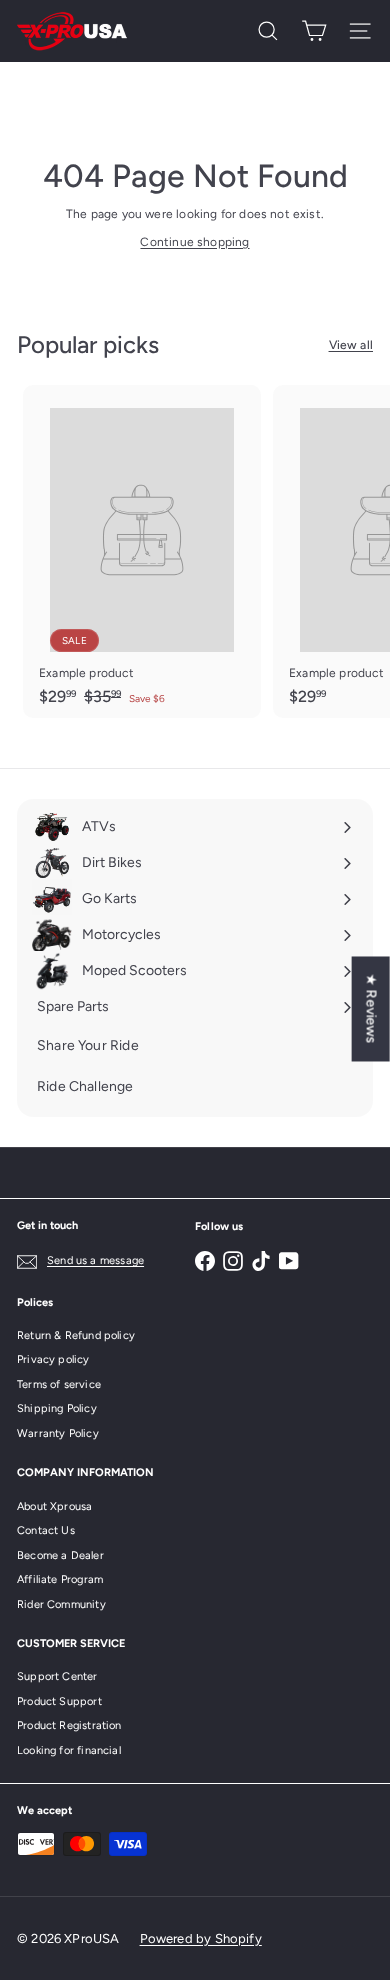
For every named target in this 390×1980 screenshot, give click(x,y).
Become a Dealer (60, 1555)
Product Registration (69, 1725)
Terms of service (59, 1384)
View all (351, 345)
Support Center (57, 1676)
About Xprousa (54, 1506)
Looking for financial (69, 1750)
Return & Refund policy (76, 1335)
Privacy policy (53, 1359)
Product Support (59, 1701)
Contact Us (46, 1530)
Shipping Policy (57, 1408)
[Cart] (314, 31)
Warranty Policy (58, 1433)
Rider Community (61, 1604)
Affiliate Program (60, 1579)
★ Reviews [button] (371, 1008)
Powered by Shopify (201, 1938)
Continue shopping (194, 242)
